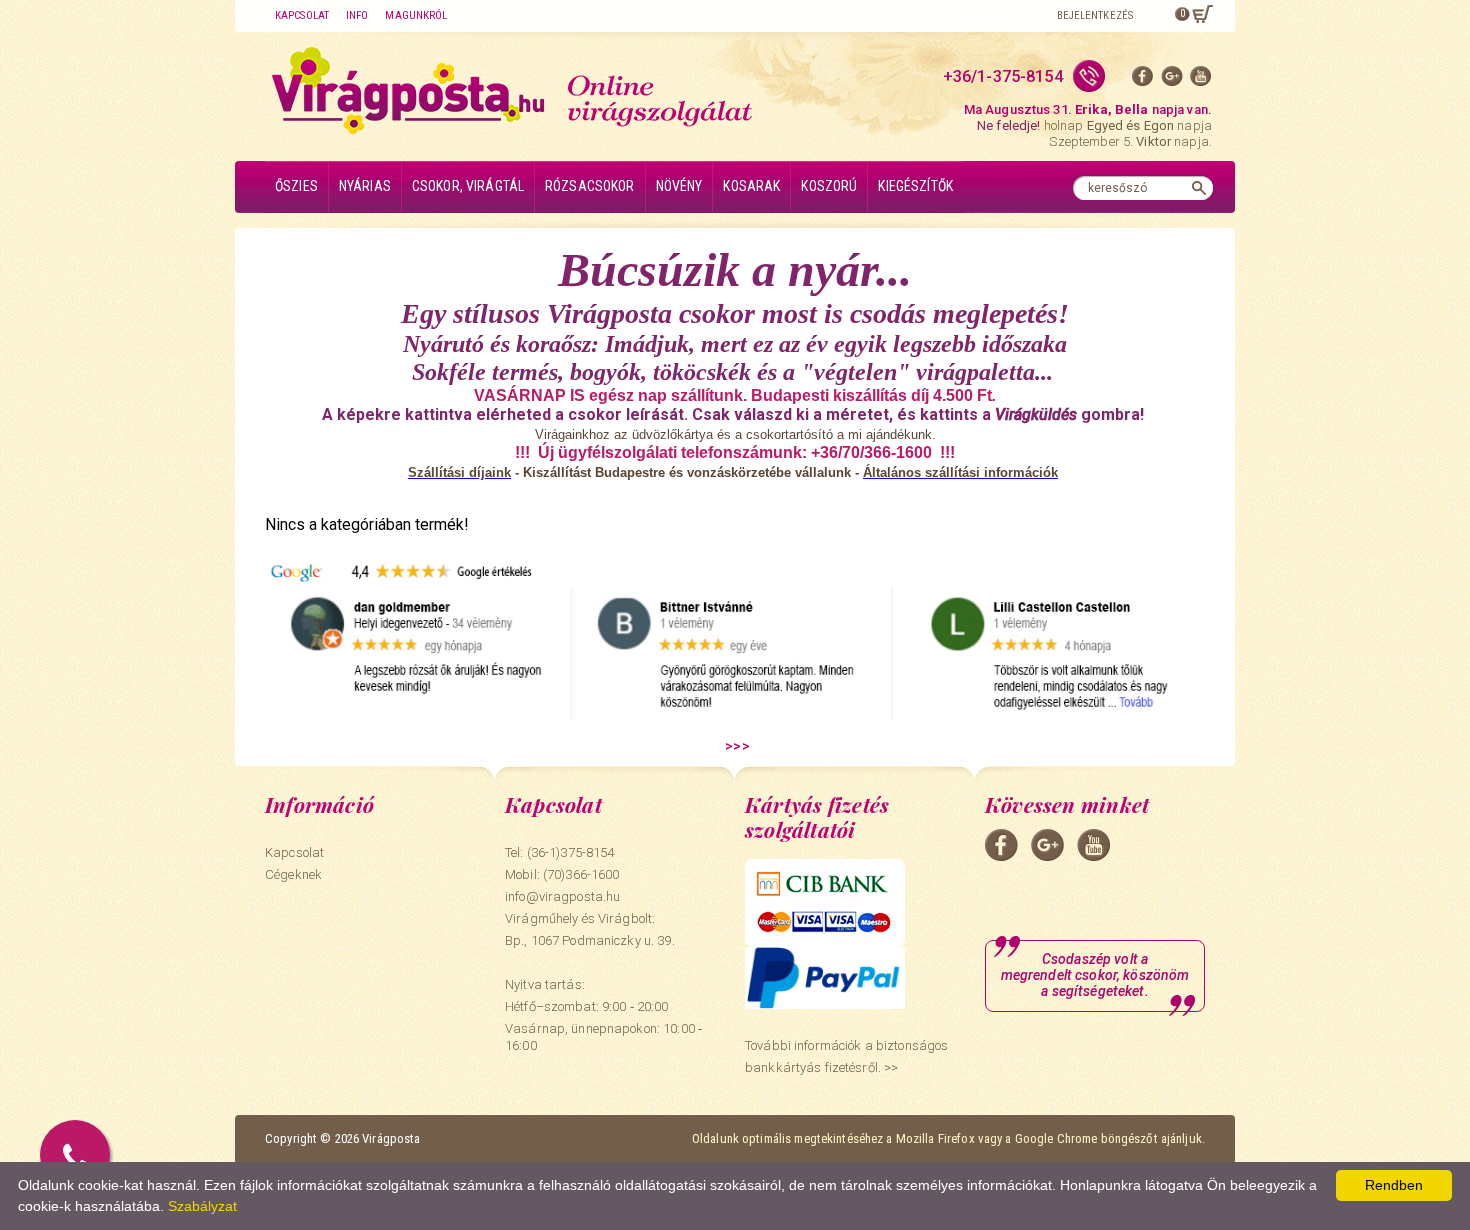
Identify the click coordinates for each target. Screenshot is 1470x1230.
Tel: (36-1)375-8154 (559, 852)
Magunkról (416, 15)
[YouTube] (1201, 80)
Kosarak (751, 186)
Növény (679, 186)
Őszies (296, 186)
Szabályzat (202, 1206)
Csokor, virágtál (468, 186)
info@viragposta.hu (562, 896)
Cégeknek (293, 874)
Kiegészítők (915, 186)
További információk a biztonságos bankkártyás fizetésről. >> (846, 1056)
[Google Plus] (1172, 80)
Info (357, 15)
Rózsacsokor (590, 186)
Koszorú (829, 186)
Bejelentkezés (1095, 15)
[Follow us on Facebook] (1143, 80)
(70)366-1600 (581, 874)
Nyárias (365, 186)
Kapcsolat (302, 15)
